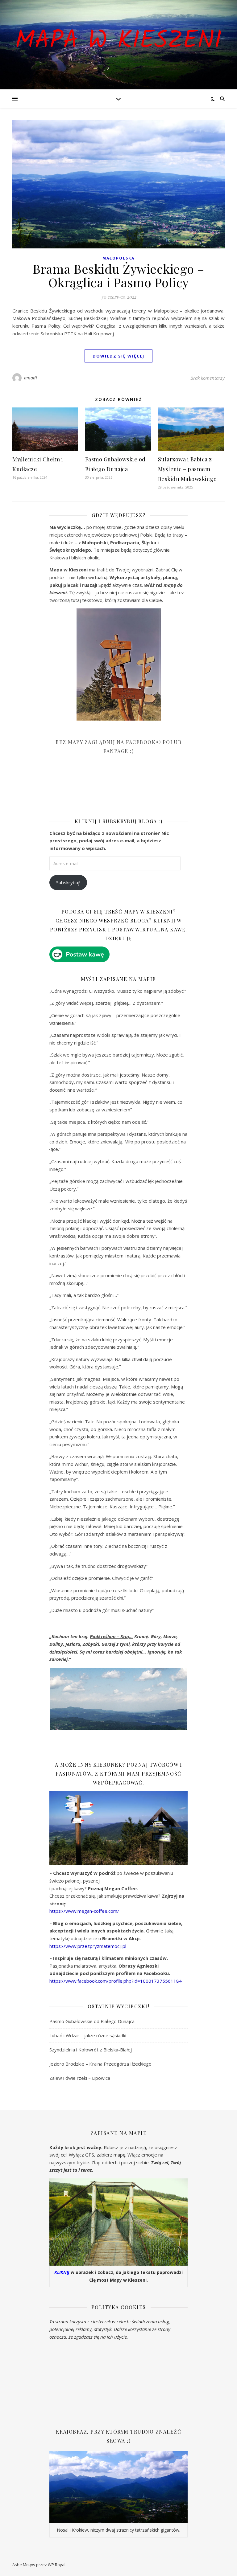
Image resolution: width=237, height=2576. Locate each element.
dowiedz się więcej (118, 356)
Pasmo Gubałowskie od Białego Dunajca (92, 2021)
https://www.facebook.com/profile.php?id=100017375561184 (116, 1981)
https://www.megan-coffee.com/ (84, 1911)
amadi (31, 378)
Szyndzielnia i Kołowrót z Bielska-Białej (91, 2050)
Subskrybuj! (68, 882)
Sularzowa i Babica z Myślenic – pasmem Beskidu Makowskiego (187, 469)
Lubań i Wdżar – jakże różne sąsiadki (88, 2035)
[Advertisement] (96, 791)
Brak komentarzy (208, 378)
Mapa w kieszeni (118, 41)
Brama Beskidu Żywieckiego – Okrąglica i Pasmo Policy (118, 275)
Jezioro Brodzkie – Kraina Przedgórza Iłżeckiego (100, 2064)
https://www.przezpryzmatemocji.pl (88, 1946)
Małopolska (118, 258)
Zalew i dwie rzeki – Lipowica (80, 2078)
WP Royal (57, 2565)
